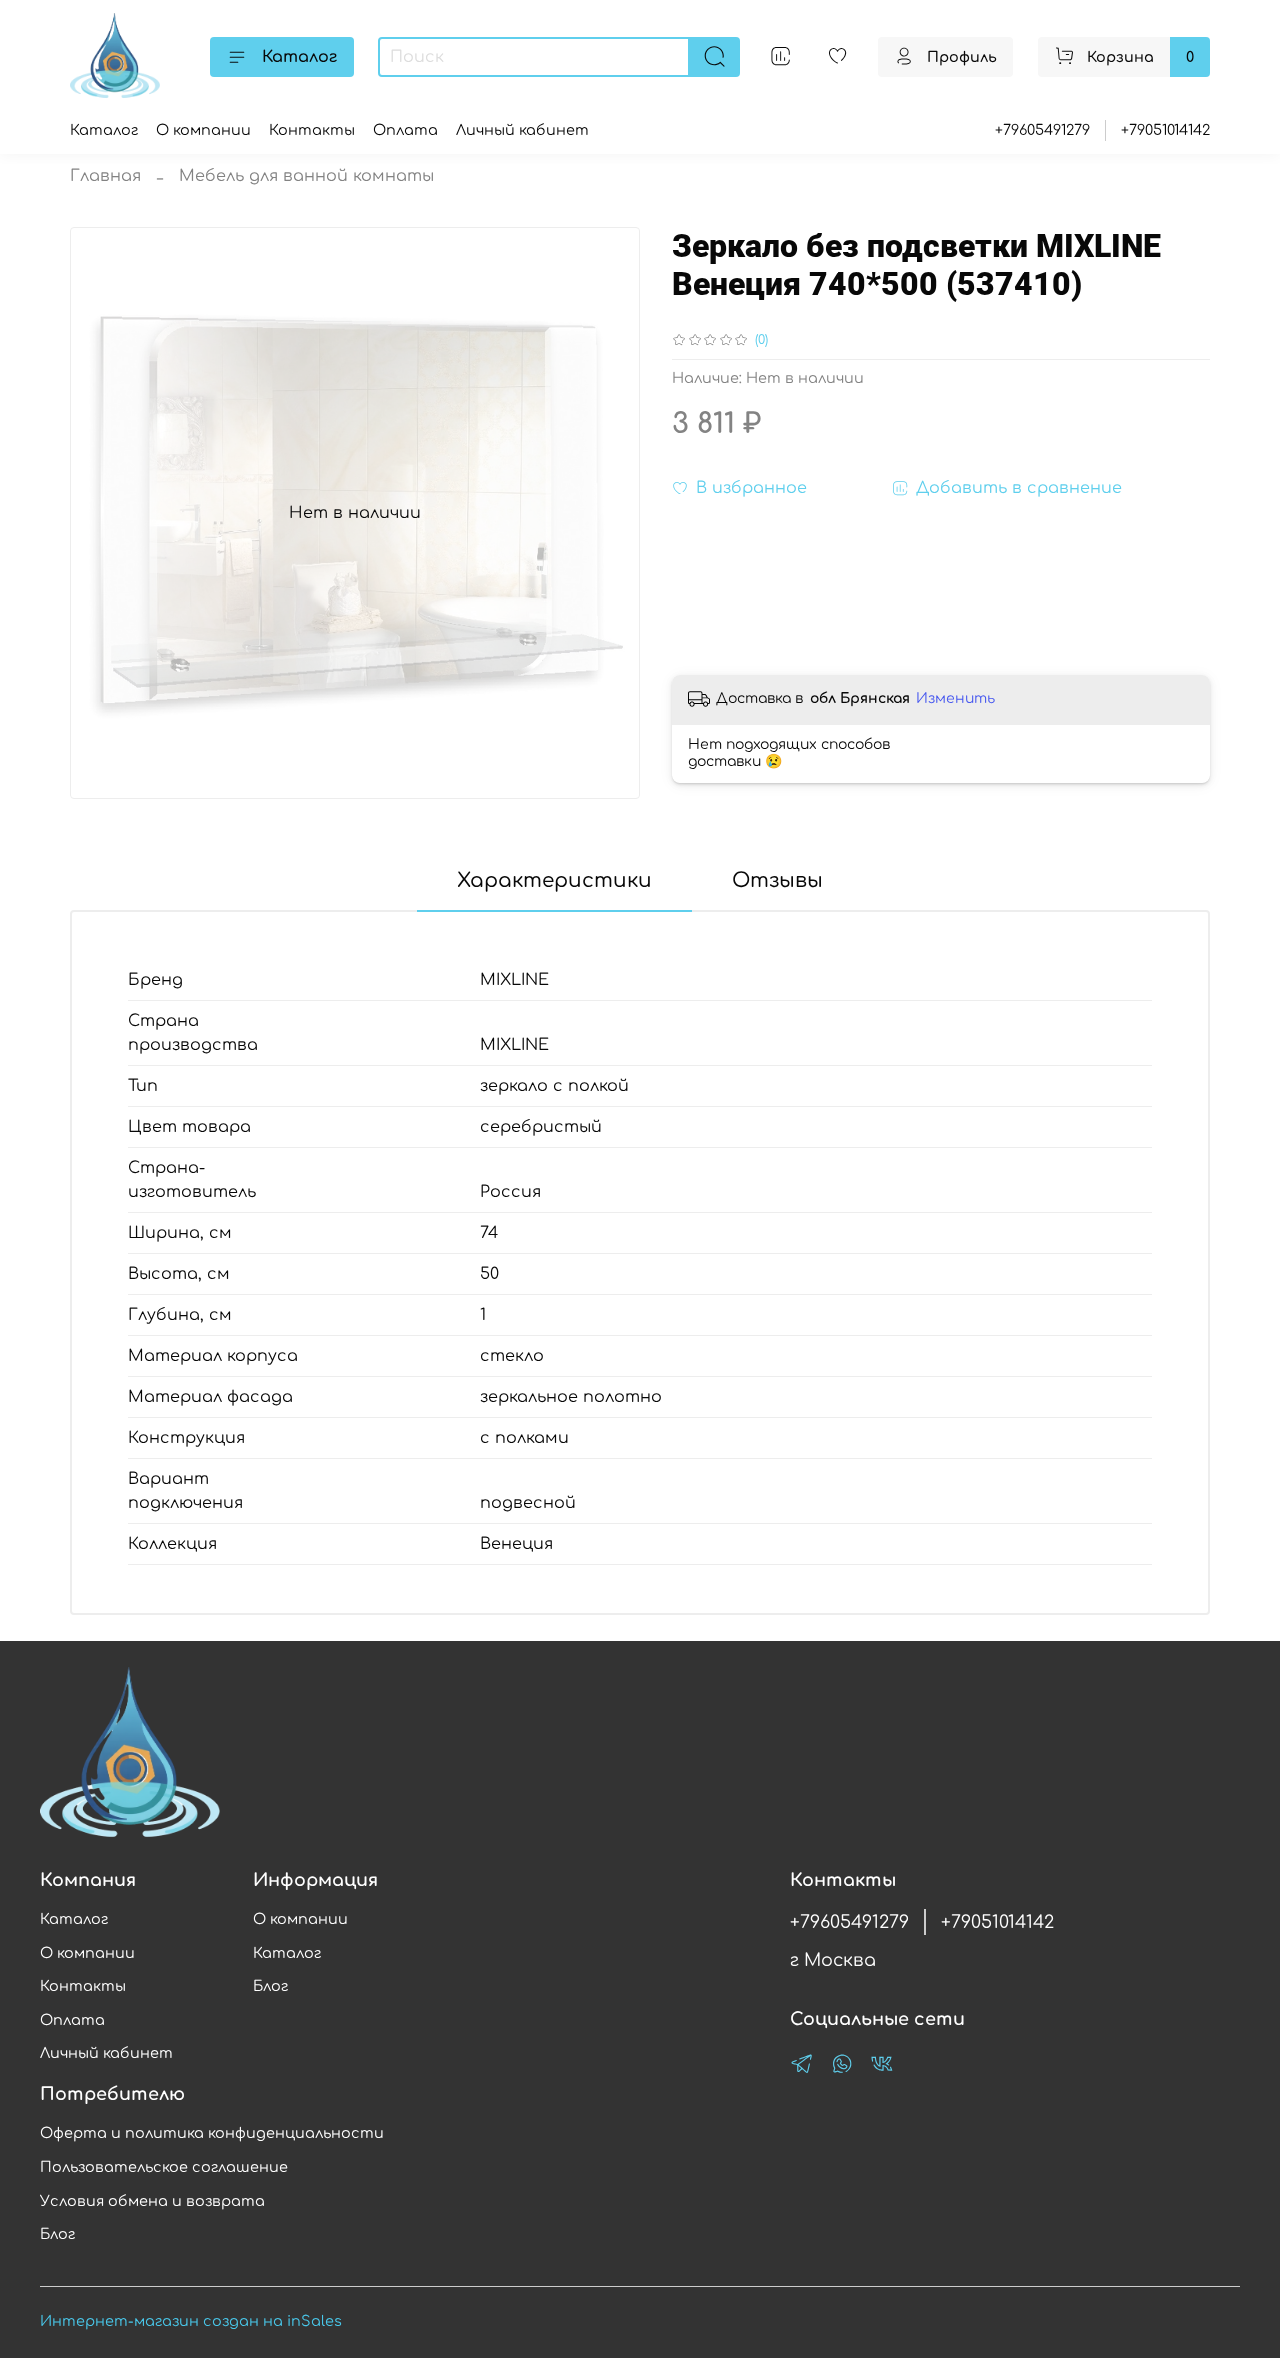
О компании (203, 130)
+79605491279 (1042, 130)
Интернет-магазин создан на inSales (191, 2321)
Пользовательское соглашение (164, 2167)
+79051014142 (1165, 130)
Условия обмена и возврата (152, 2201)
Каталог (299, 57)
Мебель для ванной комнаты (306, 176)
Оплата (405, 130)
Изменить (955, 698)
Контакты (312, 130)
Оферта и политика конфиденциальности (212, 2133)
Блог (270, 1986)
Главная (105, 176)
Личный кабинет (522, 130)
